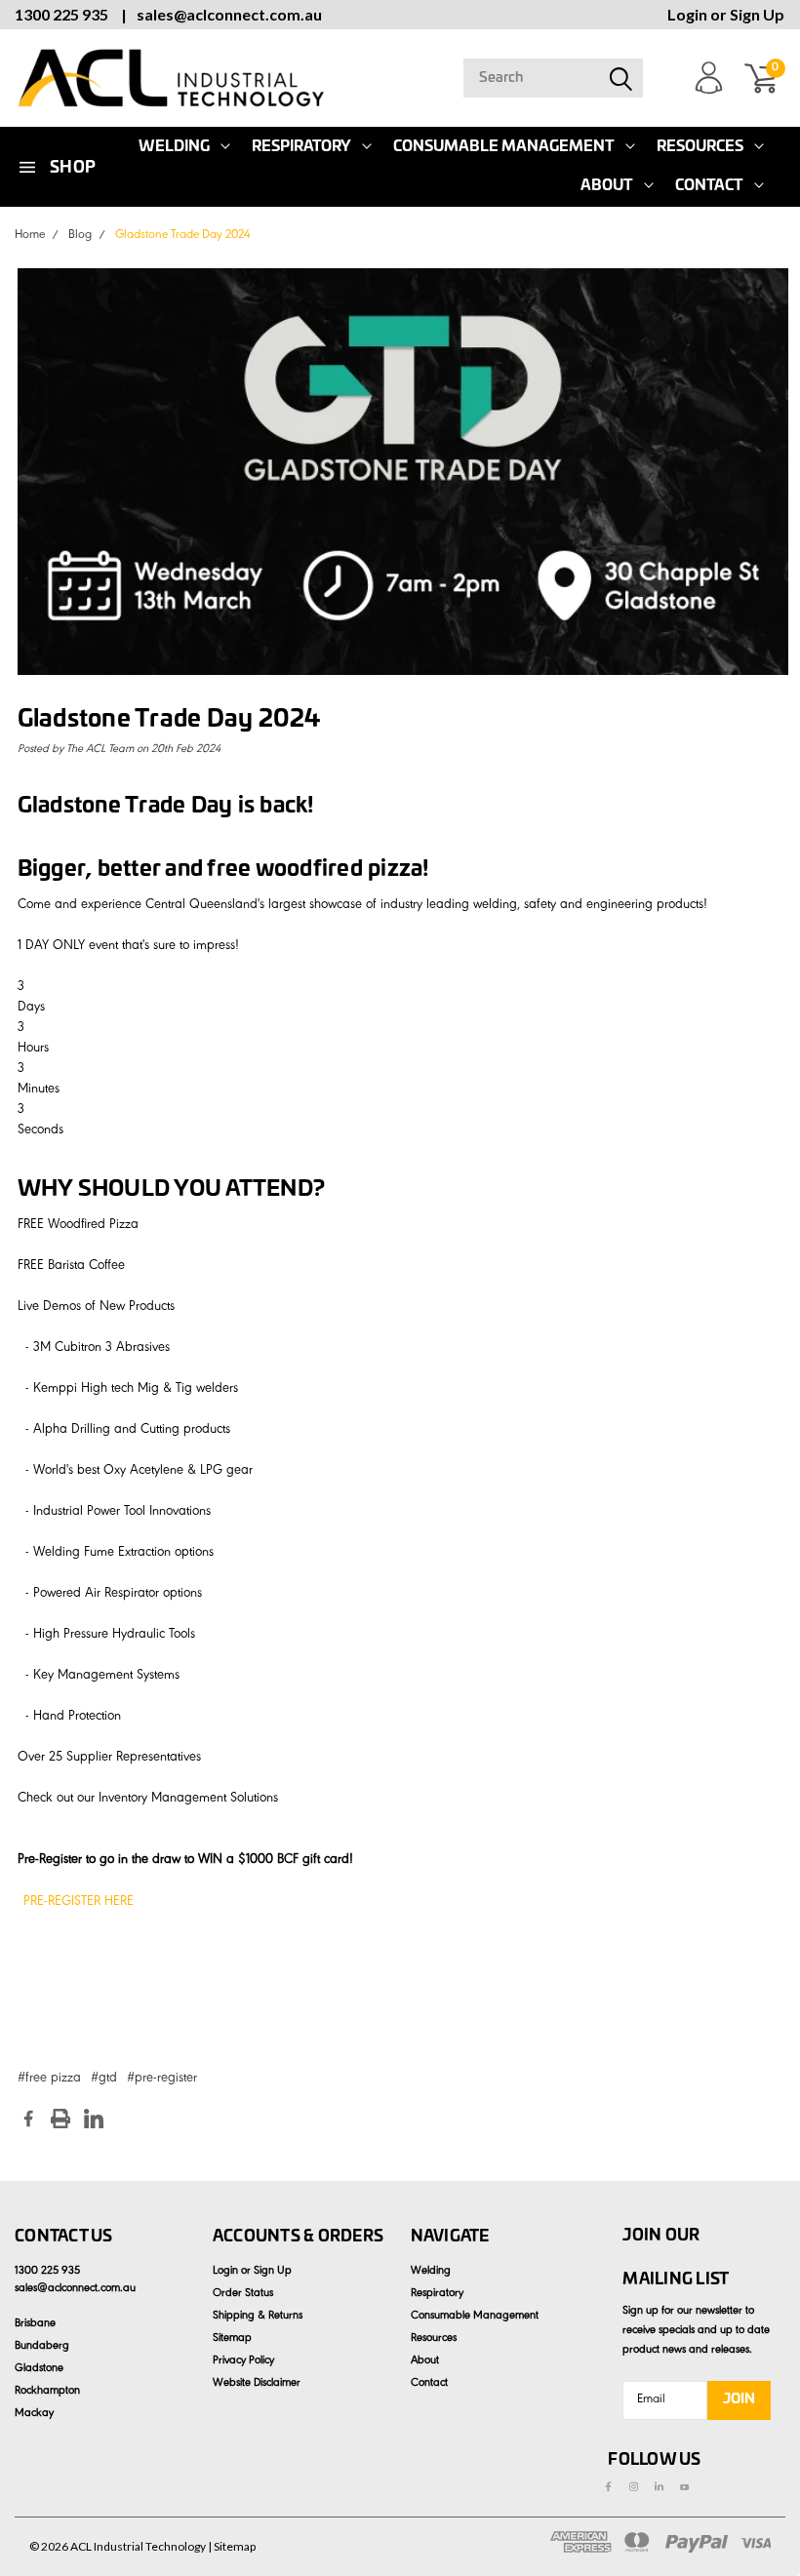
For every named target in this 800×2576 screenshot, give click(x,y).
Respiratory (301, 147)
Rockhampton (47, 2392)
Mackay (34, 2414)
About (607, 186)
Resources (700, 147)
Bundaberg (42, 2347)
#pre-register (162, 2080)
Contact (709, 186)
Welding (431, 2272)
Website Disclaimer (257, 2384)
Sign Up (757, 14)
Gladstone (39, 2369)
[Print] (60, 2119)
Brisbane (35, 2324)
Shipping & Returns (258, 2317)
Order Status (243, 2294)
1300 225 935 (61, 14)
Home (30, 236)
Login (687, 14)
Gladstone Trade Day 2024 (183, 236)
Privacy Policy (243, 2361)
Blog (80, 236)
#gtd (104, 2080)
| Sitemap (232, 2546)
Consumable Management (504, 147)
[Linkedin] (94, 2119)
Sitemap (232, 2339)
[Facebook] (28, 2119)
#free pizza (49, 2080)
